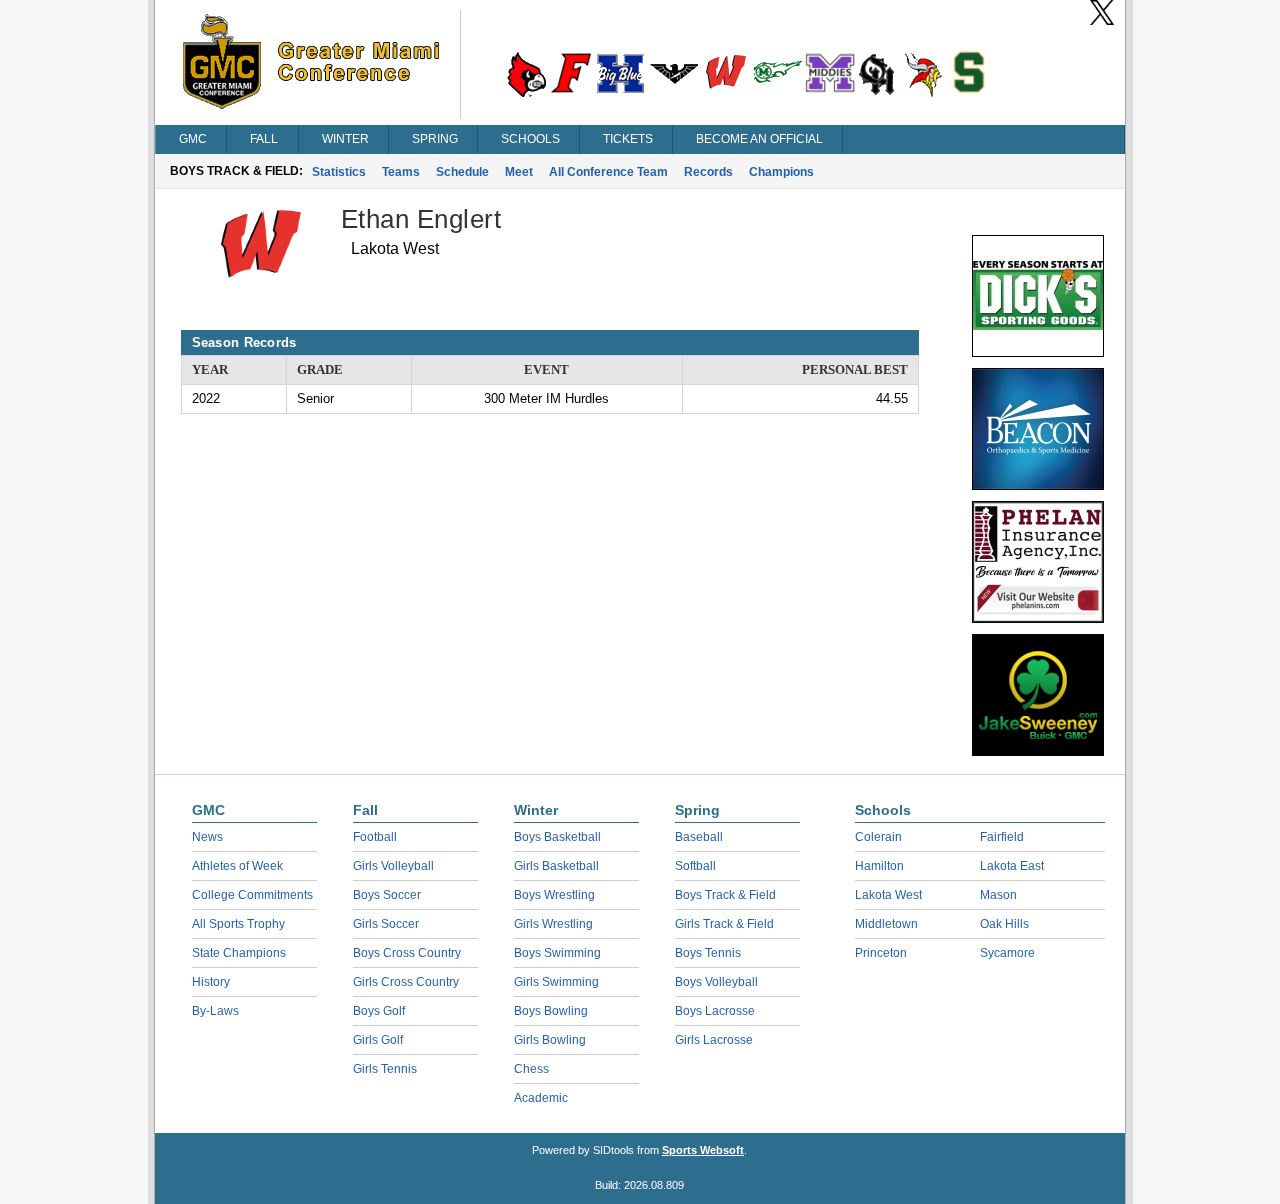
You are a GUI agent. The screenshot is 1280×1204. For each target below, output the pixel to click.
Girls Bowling (550, 1040)
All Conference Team (608, 172)
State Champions (239, 953)
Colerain (878, 837)
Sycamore (1007, 953)
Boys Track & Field (725, 895)
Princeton (881, 953)
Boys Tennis (708, 953)
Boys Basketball (557, 837)
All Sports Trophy (238, 924)
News (207, 837)
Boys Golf (379, 1011)
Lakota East (1012, 866)
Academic (541, 1098)
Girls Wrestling (553, 924)
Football (375, 837)
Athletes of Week (237, 866)
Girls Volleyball (393, 866)
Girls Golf (378, 1040)
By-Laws (215, 1011)
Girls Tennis (385, 1069)
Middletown (886, 924)
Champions (781, 172)
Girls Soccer (386, 924)
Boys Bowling (551, 1011)
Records (708, 172)
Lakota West (888, 895)
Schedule (462, 172)
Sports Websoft (703, 1150)
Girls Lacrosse (714, 1040)
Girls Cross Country (406, 982)
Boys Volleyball (716, 982)
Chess (531, 1069)
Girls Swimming (556, 982)
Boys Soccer (387, 895)
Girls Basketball (556, 866)
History (211, 982)
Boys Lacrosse (715, 1011)
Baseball (699, 837)
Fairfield (1002, 837)
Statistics (339, 172)
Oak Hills (1004, 924)
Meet (519, 172)
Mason (998, 895)
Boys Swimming (557, 953)
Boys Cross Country (407, 953)
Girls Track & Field (724, 924)
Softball (695, 866)
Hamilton (879, 866)
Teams (401, 172)
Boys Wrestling (554, 895)
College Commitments (252, 895)
